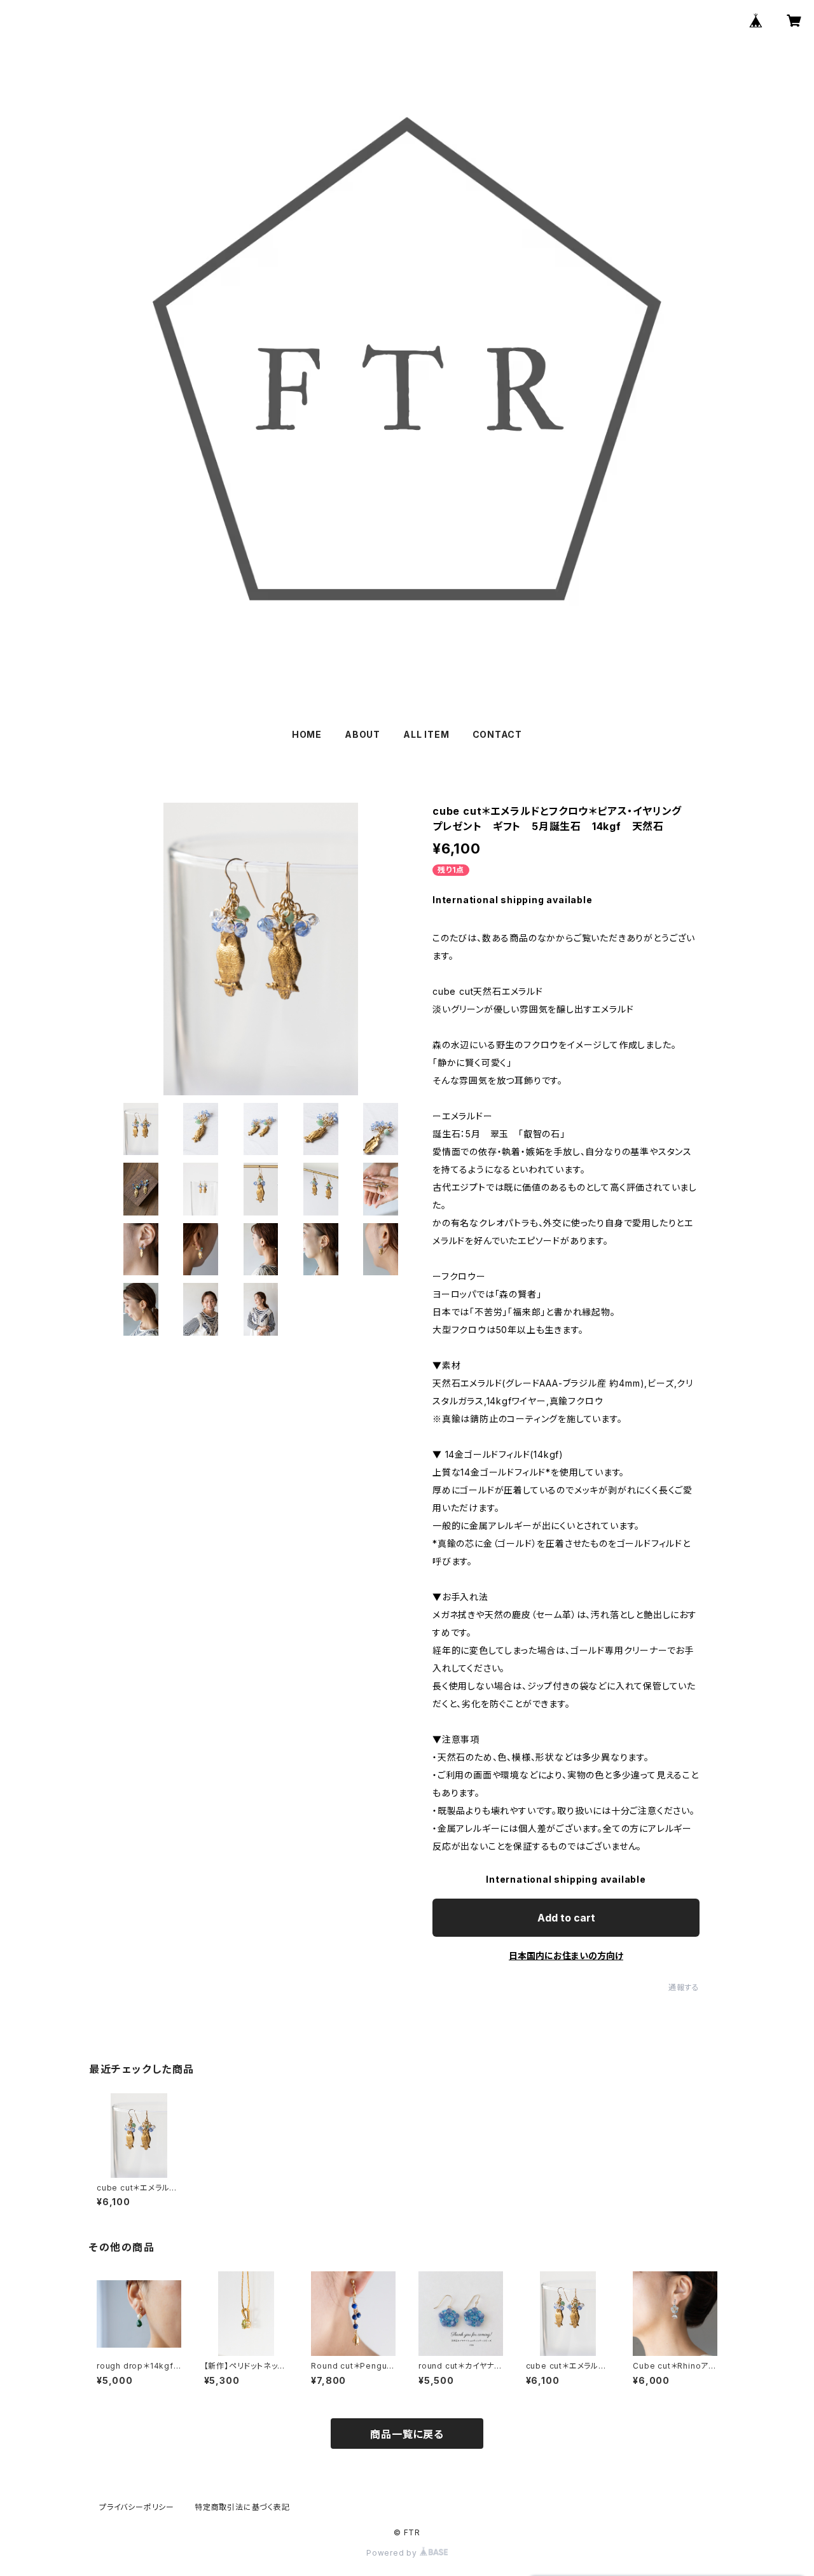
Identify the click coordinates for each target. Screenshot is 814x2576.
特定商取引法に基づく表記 (242, 2507)
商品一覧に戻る (407, 2434)
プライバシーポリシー (137, 2507)
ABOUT (362, 734)
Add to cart (566, 1918)
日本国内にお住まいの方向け (566, 1956)
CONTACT (498, 734)
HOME (307, 734)
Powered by (393, 2553)
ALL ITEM (426, 734)
